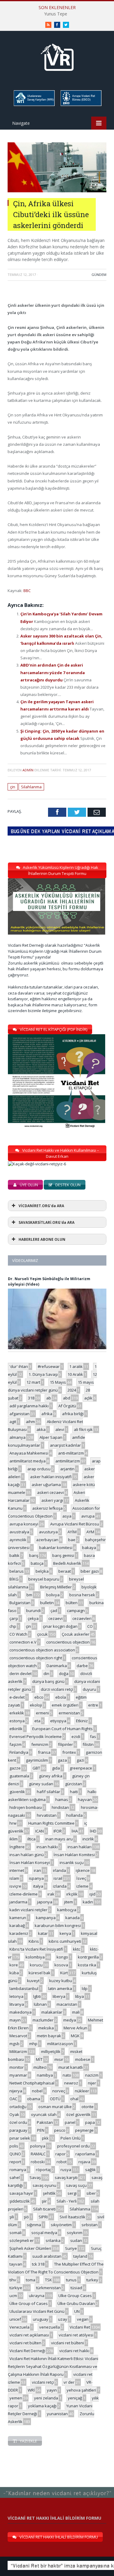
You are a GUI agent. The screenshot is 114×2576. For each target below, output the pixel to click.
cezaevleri (82, 1618)
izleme (82, 1886)
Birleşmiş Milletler (56, 1587)
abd (67, 1398)
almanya (17, 1437)
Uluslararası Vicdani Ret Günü (37, 2311)
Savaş (35, 2177)
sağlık (90, 2170)
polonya (38, 2146)
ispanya (36, 1878)
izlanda (60, 1886)
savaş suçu (76, 2185)
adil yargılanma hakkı (29, 1406)
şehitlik (49, 2193)
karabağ (17, 1925)
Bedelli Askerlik (67, 1563)
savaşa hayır (21, 2193)
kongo (62, 1957)
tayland (80, 2256)
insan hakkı (47, 1847)
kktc (77, 1949)
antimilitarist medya (28, 1461)
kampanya (46, 1918)
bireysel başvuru (44, 1579)
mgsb (14, 2044)
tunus (71, 2280)
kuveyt (33, 1981)
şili (12, 2217)
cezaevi (55, 1618)
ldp (85, 1988)
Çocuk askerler (76, 1634)
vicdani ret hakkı (74, 2351)
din (46, 1674)
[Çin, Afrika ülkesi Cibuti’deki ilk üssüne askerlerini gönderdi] (57, 191)
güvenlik (17, 1792)
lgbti (37, 1996)
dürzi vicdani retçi (57, 1689)
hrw (13, 1823)
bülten (72, 1603)
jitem (69, 1902)
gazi (80, 1760)
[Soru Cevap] (57, 2487)
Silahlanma (31, 787)
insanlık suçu (72, 1862)
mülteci (40, 2067)
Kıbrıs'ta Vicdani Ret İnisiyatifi (36, 1949)
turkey (92, 2280)
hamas (62, 1800)
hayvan (85, 1800)
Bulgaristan (20, 1603)
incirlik (88, 1839)
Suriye (71, 2248)
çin (13, 787)
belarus (17, 1571)
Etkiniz (82, 1721)
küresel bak (40, 1973)
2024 (72, 1390)
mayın (15, 2020)
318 (31, 1398)
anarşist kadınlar (65, 1445)
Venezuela (19, 2327)
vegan (83, 2319)
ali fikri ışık (83, 1429)
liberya (59, 1996)
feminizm (40, 1744)
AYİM (72, 1532)
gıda (56, 1768)
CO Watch (18, 1634)
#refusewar (49, 1366)
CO (90, 1626)
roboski (38, 2162)
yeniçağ (75, 2398)
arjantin (67, 1469)
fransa (44, 1752)
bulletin (47, 1603)
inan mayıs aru (59, 1839)
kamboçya (67, 1910)
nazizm (92, 2075)
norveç (59, 2091)
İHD (93, 1831)
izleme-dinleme (24, 1894)
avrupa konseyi (24, 1524)
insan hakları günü (27, 1855)
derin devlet (21, 1674)
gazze (15, 1768)
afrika (47, 1414)
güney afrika (51, 1776)
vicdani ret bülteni (67, 2343)
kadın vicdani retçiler (28, 1910)
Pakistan (45, 2122)
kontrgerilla (88, 1957)
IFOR (58, 1831)
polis (14, 2146)
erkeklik (17, 1713)
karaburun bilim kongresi (58, 1925)
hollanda (74, 1815)
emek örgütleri (65, 1705)
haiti (74, 1792)
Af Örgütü (67, 1406)
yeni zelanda (46, 2398)
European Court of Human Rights (62, 1729)
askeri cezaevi (50, 1492)
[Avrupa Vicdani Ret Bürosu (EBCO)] (81, 105)
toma (31, 2280)
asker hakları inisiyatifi (51, 1477)
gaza (62, 1760)
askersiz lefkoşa (47, 1508)
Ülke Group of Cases (29, 2303)
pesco (60, 2130)
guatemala (19, 1776)
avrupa (88, 1516)
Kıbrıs (34, 1941)
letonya (16, 1996)
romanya (18, 2170)
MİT (39, 2059)
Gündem (99, 275)
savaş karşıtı (66, 2177)
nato (67, 2075)
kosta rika (87, 1965)
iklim (14, 1839)
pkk (45, 2138)
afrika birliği (73, 1414)
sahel (15, 2177)
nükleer (82, 2091)
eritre (93, 1705)
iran (37, 1870)
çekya (33, 1618)
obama (34, 2099)
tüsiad (76, 2288)
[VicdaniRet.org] (57, 56)
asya (67, 1516)
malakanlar (52, 2012)
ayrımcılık (18, 1540)
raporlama (85, 2154)
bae (72, 1540)
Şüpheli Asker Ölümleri (30, 2248)
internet (17, 1870)
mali (76, 2012)
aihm (30, 1422)
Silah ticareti (44, 2209)
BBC (27, 591)
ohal (74, 2099)
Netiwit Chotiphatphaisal (32, 2083)
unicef (15, 2319)
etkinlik (16, 1729)
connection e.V (23, 1642)
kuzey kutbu (61, 1981)
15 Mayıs (58, 1382)
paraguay (18, 2130)
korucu (36, 1965)
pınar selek (20, 2138)
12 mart (33, 1382)
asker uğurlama (46, 1485)
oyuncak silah (44, 2114)
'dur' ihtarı (19, 1366)
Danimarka (57, 1666)
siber (91, 2193)
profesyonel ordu (73, 2146)
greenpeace (81, 1768)
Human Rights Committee (51, 1823)
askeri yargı (52, 1500)
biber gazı (90, 1571)
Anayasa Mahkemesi (29, 1453)
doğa (64, 1674)
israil (58, 1878)
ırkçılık (72, 1894)
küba (14, 1973)
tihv (13, 2280)
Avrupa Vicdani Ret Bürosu (75, 1524)
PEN (41, 2130)
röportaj (43, 2170)
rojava (84, 2162)
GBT (36, 1768)
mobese (83, 2059)
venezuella (50, 2327)
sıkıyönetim (61, 2225)
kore (14, 1965)
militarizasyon (60, 2044)
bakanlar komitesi (56, 1548)
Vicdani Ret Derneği (27, 2351)
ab (49, 1398)
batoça (37, 1563)
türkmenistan (48, 2288)
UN (77, 2311)
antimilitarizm (68, 1461)
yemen (16, 2398)
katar (43, 1933)
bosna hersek (82, 1595)
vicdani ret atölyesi (76, 2335)
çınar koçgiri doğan (60, 1626)
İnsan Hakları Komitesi (74, 1855)
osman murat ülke (55, 2107)
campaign (76, 1611)
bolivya (53, 1595)
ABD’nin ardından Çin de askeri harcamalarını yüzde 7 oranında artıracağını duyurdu (53, 672)
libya (79, 1996)
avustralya (19, 1532)
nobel (37, 2091)
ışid (92, 1894)
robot (62, 2162)
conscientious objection (68, 1642)
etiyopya (58, 1721)
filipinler (66, 1744)
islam (14, 1878)
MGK (75, 2036)
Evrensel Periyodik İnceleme (36, 1737)
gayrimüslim (37, 1760)
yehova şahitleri (81, 2390)
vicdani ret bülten (25, 2343)
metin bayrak (49, 2036)
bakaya (89, 1548)
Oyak (14, 2114)
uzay (63, 2319)
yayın (52, 2390)
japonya (45, 1902)
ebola (61, 1697)
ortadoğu (18, 2107)
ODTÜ (55, 2099)
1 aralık (76, 1366)
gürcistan (74, 1784)
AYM (90, 1532)
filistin (88, 1744)
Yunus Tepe (56, 14)
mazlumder (43, 2020)
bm (29, 1595)
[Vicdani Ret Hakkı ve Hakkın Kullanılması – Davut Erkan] (40, 1164)
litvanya (17, 2004)
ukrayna (37, 2296)
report (15, 2162)
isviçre (15, 1886)
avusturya (48, 1532)
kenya (65, 1933)
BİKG (14, 1579)
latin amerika (60, 1988)
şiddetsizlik (20, 2201)
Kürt (64, 1973)
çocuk (42, 1634)
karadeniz (19, 1933)
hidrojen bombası (26, 1807)
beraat (65, 1571)
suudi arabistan (47, 2256)
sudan (76, 2240)
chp (13, 1626)
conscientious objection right (36, 1658)
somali (16, 2233)
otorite (88, 2107)
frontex (69, 1752)
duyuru (89, 1689)
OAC (13, 2099)
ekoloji (36, 1705)
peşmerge (84, 2130)
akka (41, 1429)
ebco (39, 1697)
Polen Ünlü (71, 2138)
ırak (51, 1894)
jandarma (18, 1902)
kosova (61, 1965)
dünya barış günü (48, 1681)
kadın (88, 1902)
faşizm (16, 1744)
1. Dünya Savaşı (43, 1374)
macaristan (67, 2004)
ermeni (42, 1713)
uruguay (41, 2319)
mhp (33, 2044)
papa (90, 2122)
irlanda (59, 1870)
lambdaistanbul (24, 1988)
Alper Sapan (51, 1437)
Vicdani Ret (80, 2327)
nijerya (16, 2091)
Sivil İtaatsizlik (73, 2217)
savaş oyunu (44, 2185)
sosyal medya (44, 2233)
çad (54, 1611)
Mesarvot (18, 2036)
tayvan (16, 2264)
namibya (45, 2075)
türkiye (16, 2288)
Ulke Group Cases (75, 2296)
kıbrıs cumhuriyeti (65, 1941)
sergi (72, 2193)
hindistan (60, 1807)
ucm (13, 2296)
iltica (31, 1839)
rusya (66, 2170)
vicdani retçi (43, 2382)
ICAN (40, 1831)
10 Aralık (75, 1374)
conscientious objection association (42, 1650)
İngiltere (17, 1847)
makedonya (21, 2012)
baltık (14, 1555)
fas (93, 1737)
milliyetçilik (51, 2051)
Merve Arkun (75, 2028)
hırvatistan (47, 1815)
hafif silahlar (48, 1792)
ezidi (76, 1737)
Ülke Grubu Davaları (76, 2303)
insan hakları (79, 1847)
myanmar (18, 2075)
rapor (60, 2154)
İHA (75, 1831)
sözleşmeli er (22, 2240)
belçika (42, 1571)
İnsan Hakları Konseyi (30, 1862)
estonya (17, 1721)
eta (37, 1721)
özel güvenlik (78, 2114)
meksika (46, 2028)
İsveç (81, 1878)
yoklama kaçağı (42, 2406)
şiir (44, 2201)
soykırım (75, 2233)
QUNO (15, 2154)
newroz (71, 2083)
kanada (73, 1918)
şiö (26, 2217)
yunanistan (57, 2414)
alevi (60, 1429)
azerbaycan (47, 1540)
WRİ (31, 2390)
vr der (69, 2382)
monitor (17, 2067)
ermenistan (69, 1713)
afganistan (19, 1414)
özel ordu (18, 2122)
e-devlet (17, 1697)
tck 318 (38, 2264)
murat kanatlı (71, 2067)
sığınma (34, 2225)
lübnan (40, 2004)
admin (28, 770)
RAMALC (38, 2154)
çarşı (14, 1618)
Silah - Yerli (67, 2201)
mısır (59, 2059)
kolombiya (35, 1957)
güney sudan (41, 1784)
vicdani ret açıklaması (29, 2335)
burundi (33, 1611)
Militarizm (18, 2051)
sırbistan (90, 2225)
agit (13, 1422)
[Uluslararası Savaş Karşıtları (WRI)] (34, 105)
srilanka (53, 2240)
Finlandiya (19, 1752)
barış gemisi (63, 1555)
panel (70, 2122)
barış (34, 1555)
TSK (48, 2280)
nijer (92, 2083)
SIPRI (43, 2217)
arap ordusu (39, 1469)
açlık (88, 1398)
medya (70, 2020)
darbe (82, 1666)
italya (38, 1886)
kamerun (18, 1918)
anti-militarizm (71, 1453)
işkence (83, 1870)
